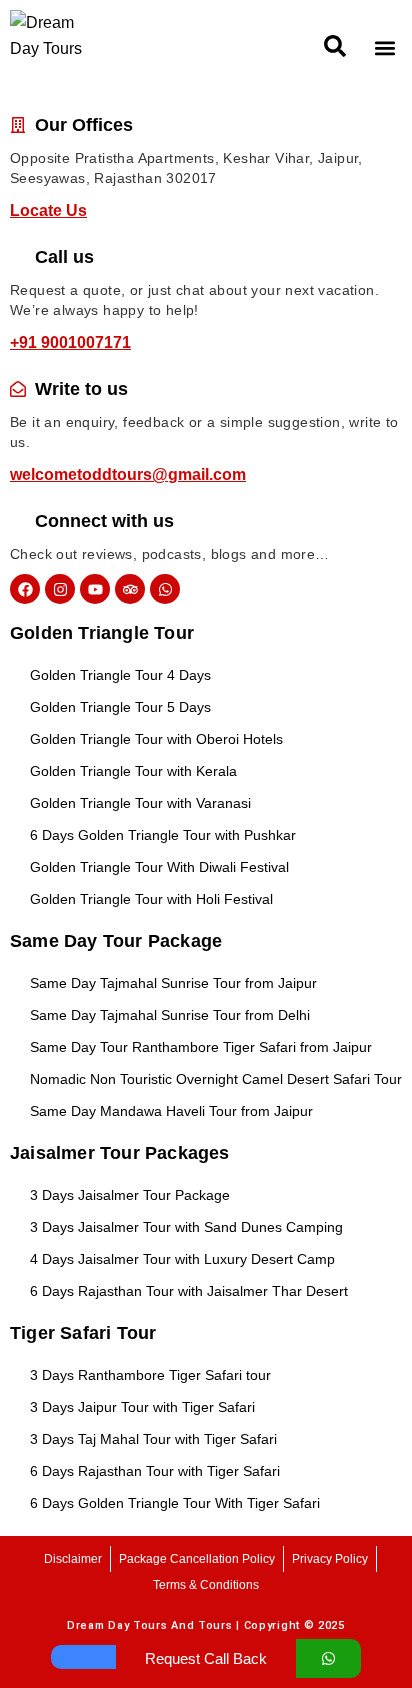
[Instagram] (60, 589)
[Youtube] (95, 589)
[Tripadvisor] (130, 589)
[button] (335, 46)
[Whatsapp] (165, 589)
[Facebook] (25, 589)
